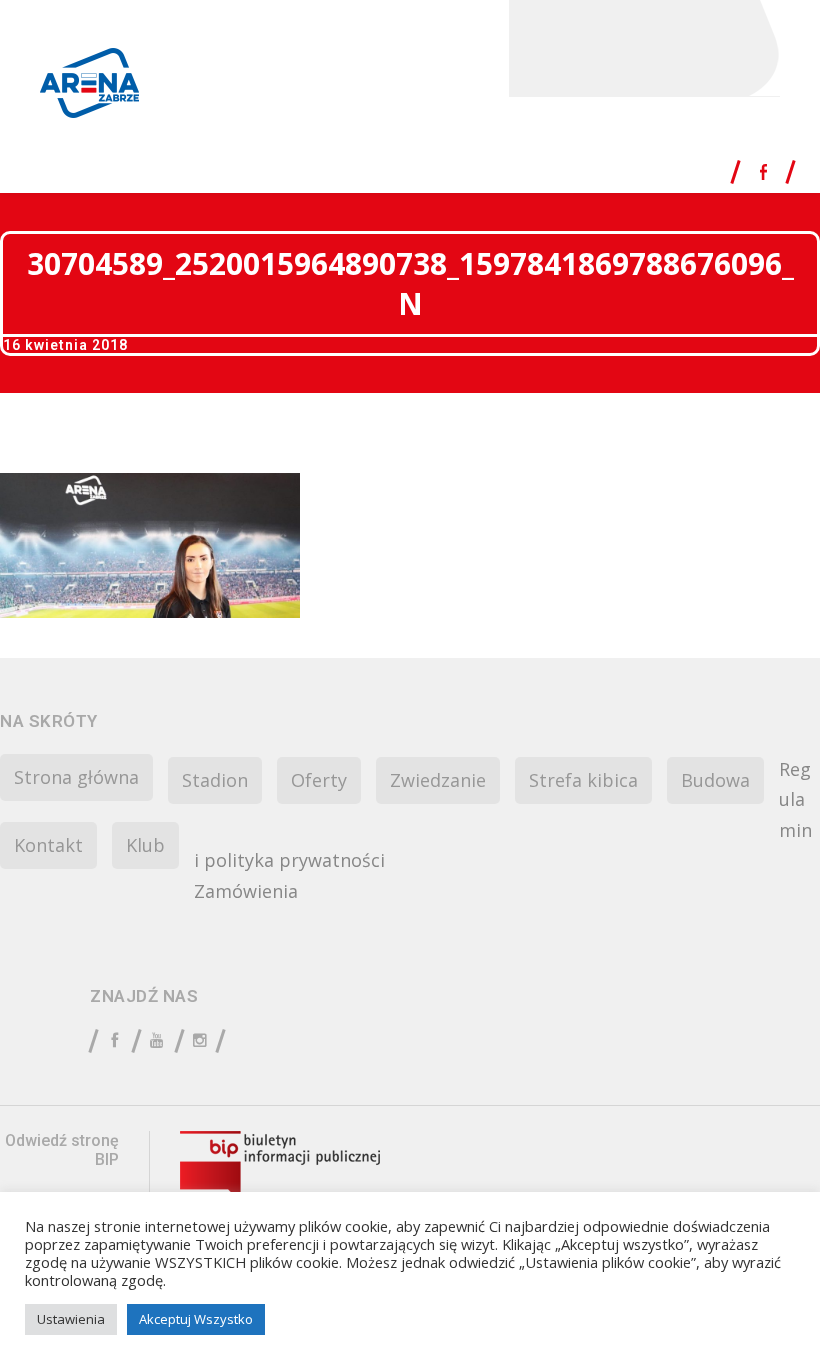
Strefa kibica (583, 780)
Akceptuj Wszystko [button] (196, 1319)
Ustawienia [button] (71, 1319)
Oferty (319, 780)
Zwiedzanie (438, 780)
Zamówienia (246, 891)
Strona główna (76, 777)
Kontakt (48, 845)
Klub (145, 845)
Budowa (715, 780)
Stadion (215, 780)
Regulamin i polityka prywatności (503, 815)
